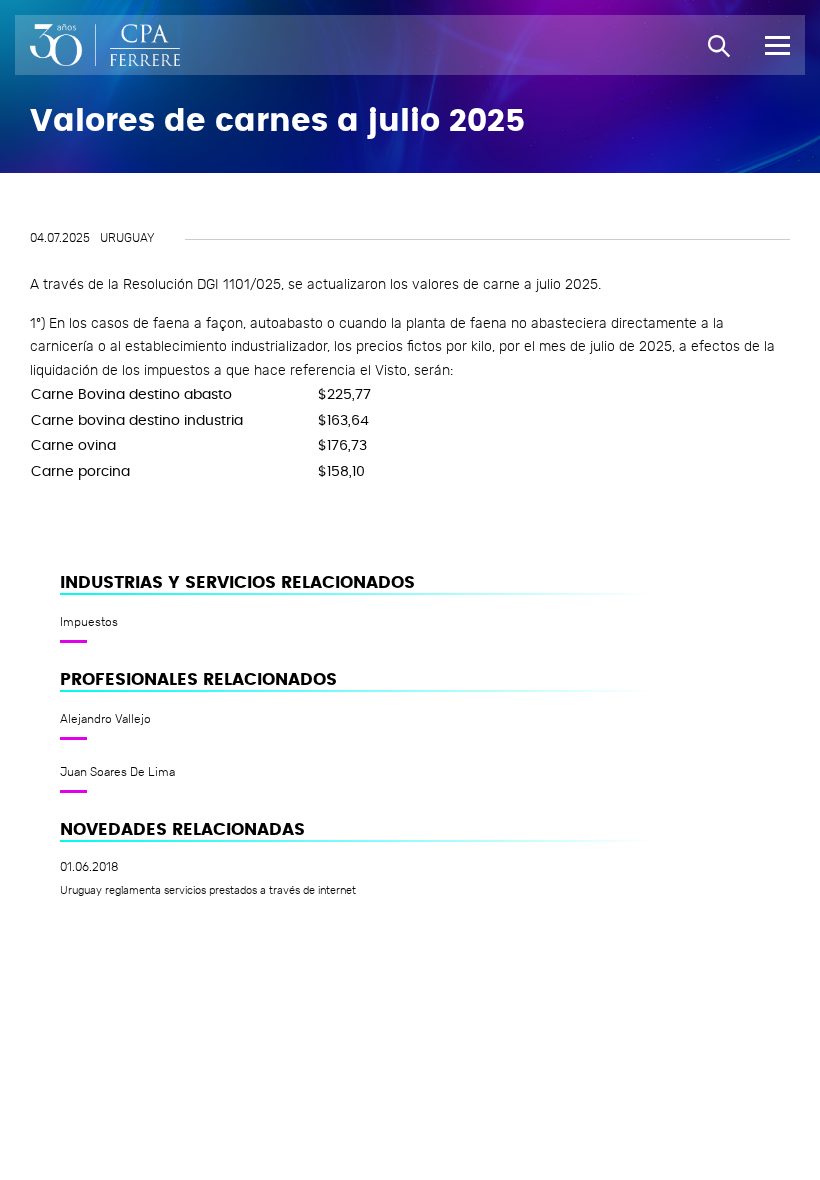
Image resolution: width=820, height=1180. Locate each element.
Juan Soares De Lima (117, 772)
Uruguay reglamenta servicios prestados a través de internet (208, 890)
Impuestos (89, 622)
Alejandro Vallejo (105, 719)
